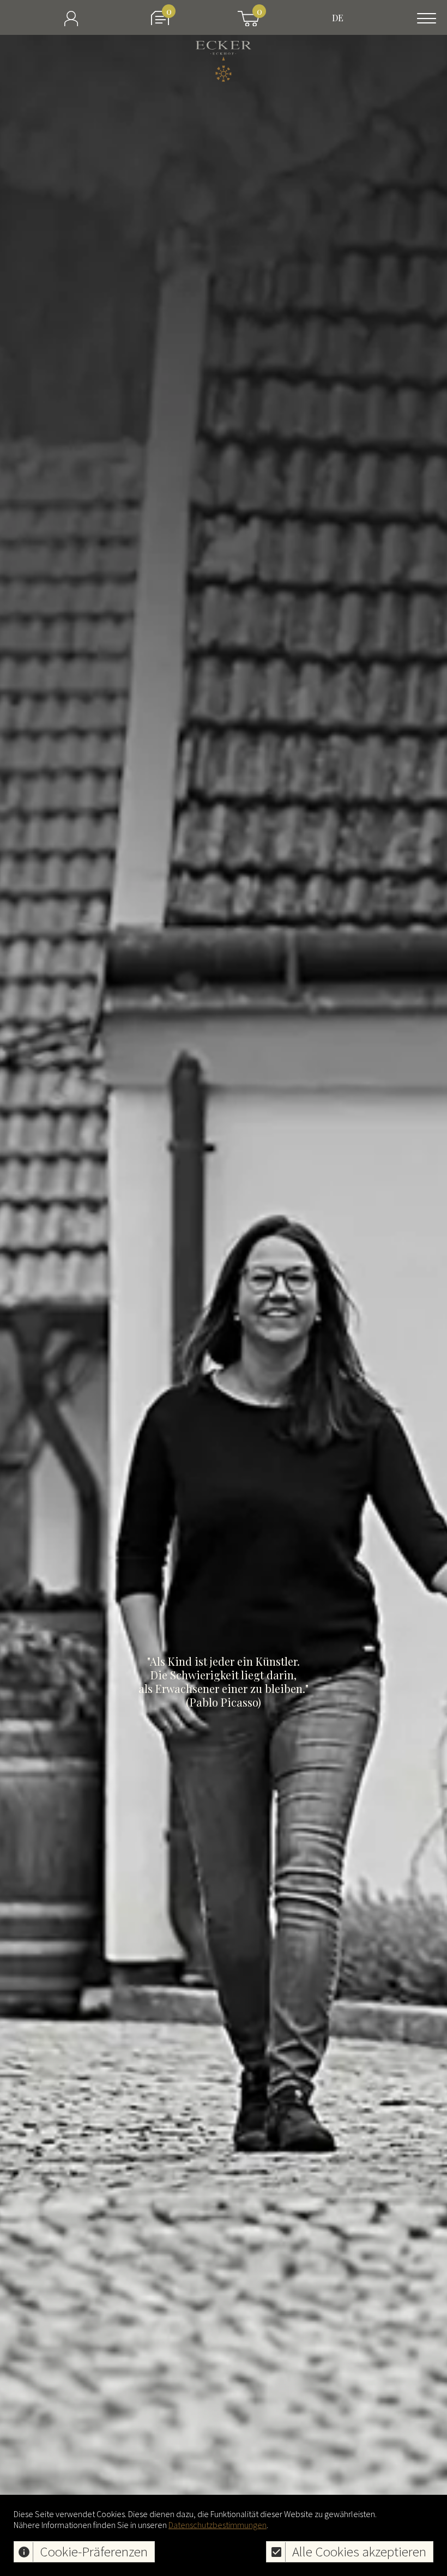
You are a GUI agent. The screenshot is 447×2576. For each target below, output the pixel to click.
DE (338, 18)
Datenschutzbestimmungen (218, 2525)
